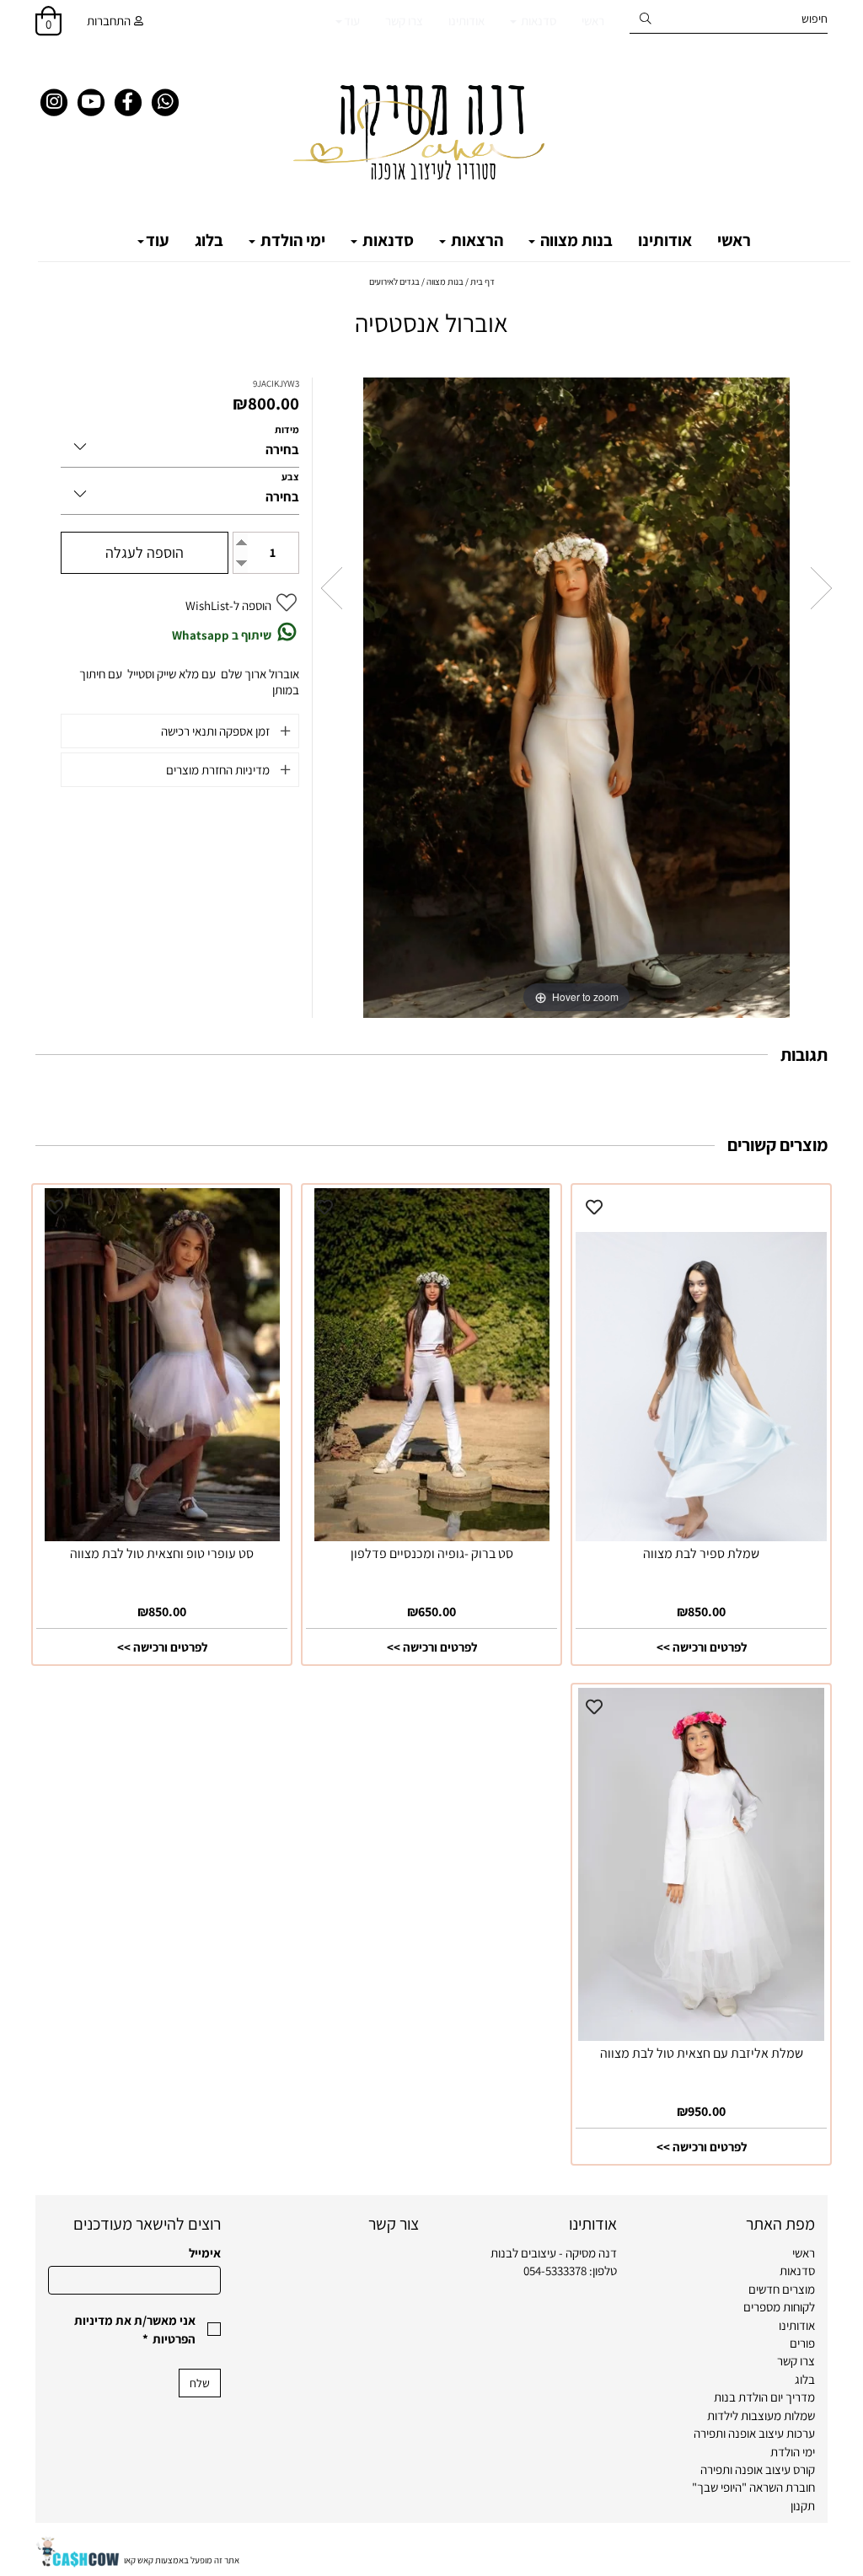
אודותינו (466, 21)
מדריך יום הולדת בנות (764, 2397)
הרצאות (475, 240)
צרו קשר (404, 21)
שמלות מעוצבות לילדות (761, 2415)
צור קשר (394, 2224)
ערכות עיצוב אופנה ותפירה (754, 2433)
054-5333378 (555, 2271)
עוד (352, 21)
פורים (802, 2343)
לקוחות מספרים (779, 2307)
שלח (200, 2383)
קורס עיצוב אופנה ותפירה (758, 2469)
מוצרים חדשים (782, 2289)
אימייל (205, 2253)
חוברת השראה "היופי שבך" (753, 2487)
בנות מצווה (575, 240)
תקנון (803, 2506)
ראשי (593, 21)
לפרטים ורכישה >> (702, 1647)
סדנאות (537, 21)
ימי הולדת (291, 240)
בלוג (209, 240)
